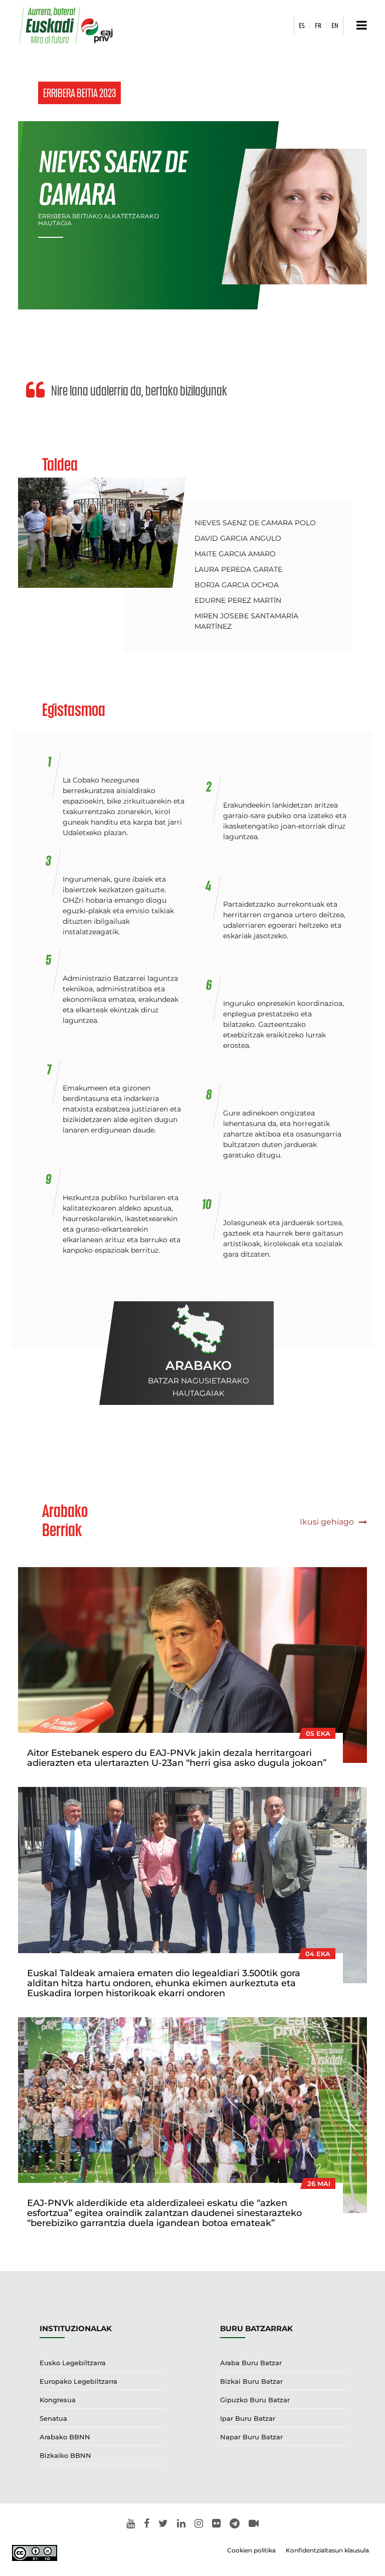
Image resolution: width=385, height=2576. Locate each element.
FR (318, 25)
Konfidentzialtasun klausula (327, 2550)
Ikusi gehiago (328, 1522)
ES (302, 25)
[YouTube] (131, 2524)
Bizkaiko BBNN (65, 2455)
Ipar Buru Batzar (248, 2418)
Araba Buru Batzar (251, 2363)
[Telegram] (235, 2524)
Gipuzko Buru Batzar (255, 2400)
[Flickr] (216, 2524)
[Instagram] (199, 2524)
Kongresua (58, 2400)
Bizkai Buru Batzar (251, 2381)
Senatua (53, 2418)
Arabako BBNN (65, 2437)
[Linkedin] (181, 2524)
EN (335, 25)
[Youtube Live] (254, 2524)
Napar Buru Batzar (251, 2437)
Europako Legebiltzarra (78, 2381)
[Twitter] (163, 2524)
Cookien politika (251, 2550)
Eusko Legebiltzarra (73, 2363)
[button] (359, 25)
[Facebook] (147, 2524)
